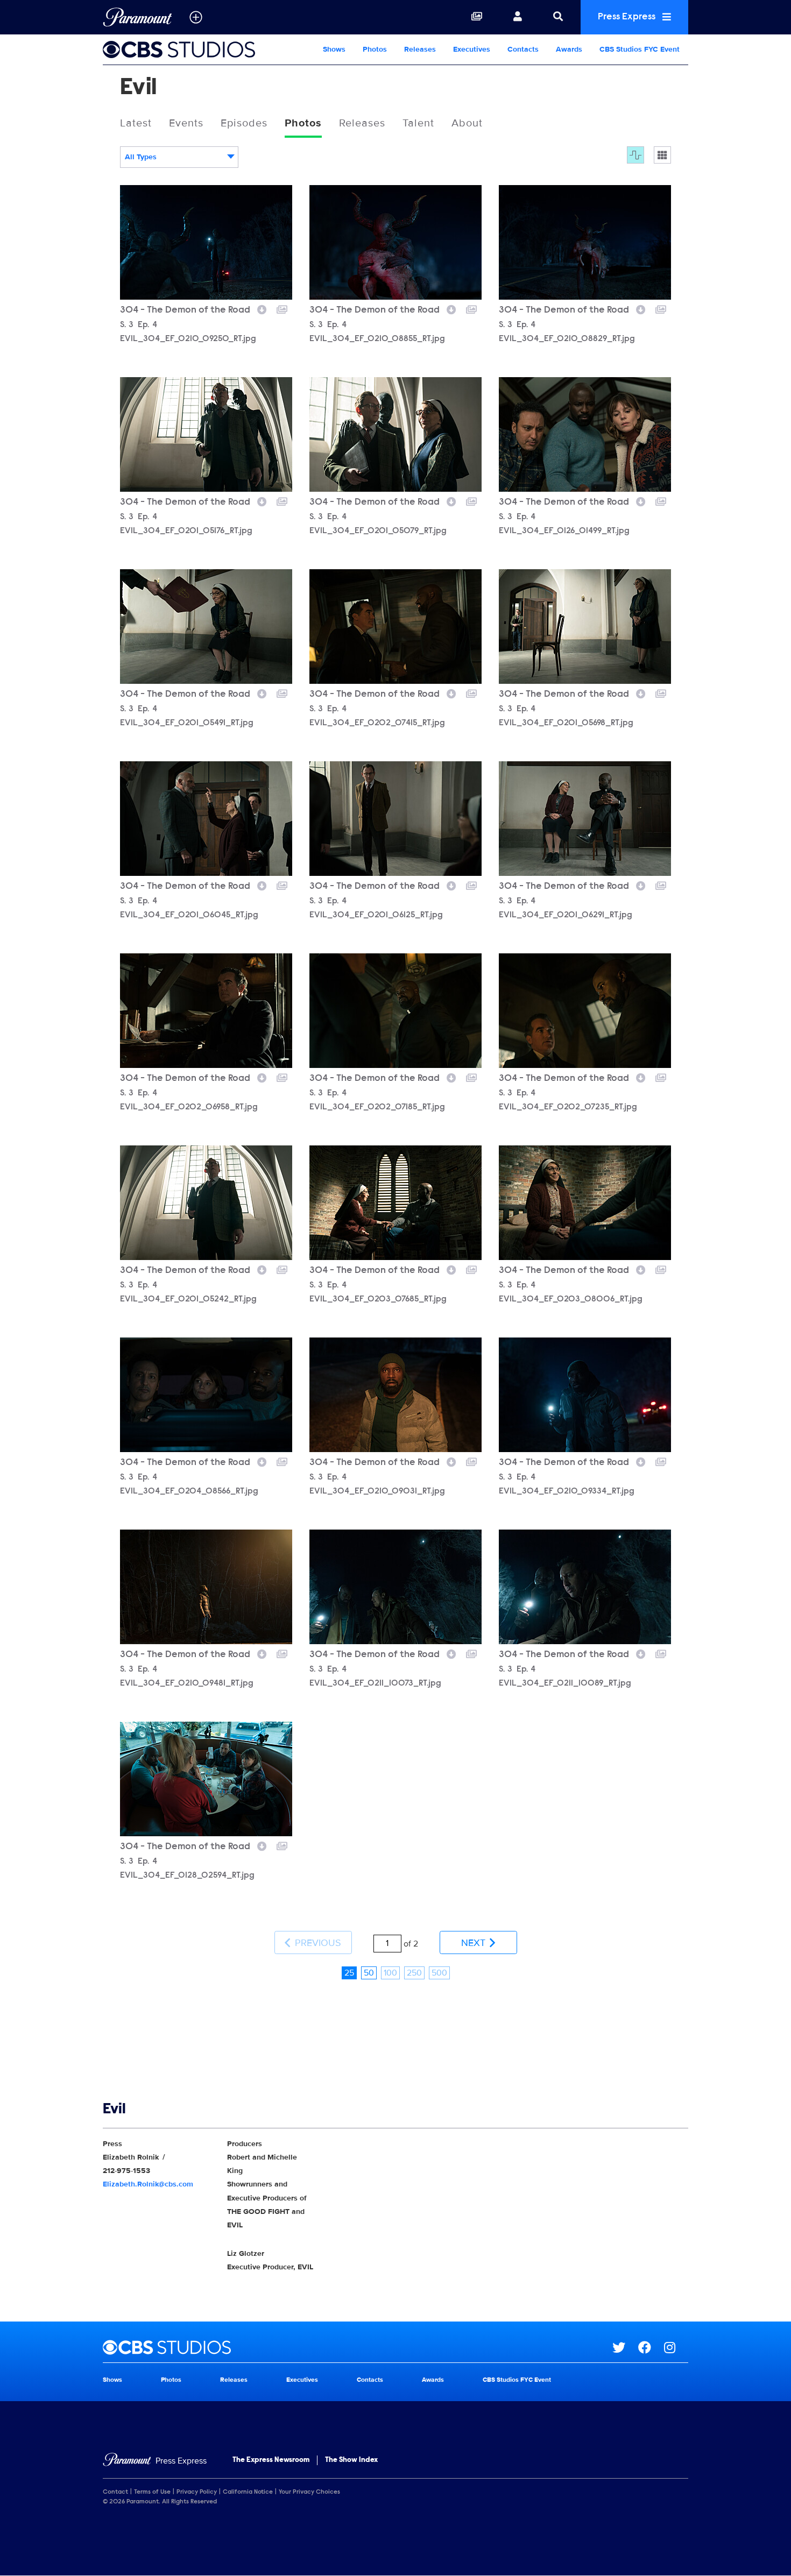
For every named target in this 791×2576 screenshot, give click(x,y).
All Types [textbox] (141, 157)
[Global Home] (137, 17)
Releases (420, 49)
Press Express (628, 17)
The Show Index (351, 2460)
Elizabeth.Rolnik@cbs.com (148, 2184)
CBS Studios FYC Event (640, 49)
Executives (472, 49)
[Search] (558, 17)
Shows (334, 49)
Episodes (244, 123)
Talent (418, 123)
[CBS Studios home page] (358, 2347)
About (467, 123)
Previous (317, 1943)
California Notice (248, 2492)
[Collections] (477, 17)
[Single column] (662, 155)
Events (186, 123)
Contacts (523, 49)
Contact (115, 2492)
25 (349, 1973)
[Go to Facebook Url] (651, 2347)
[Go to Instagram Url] (676, 2347)
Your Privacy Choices (309, 2492)
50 (369, 1973)
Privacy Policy (197, 2492)
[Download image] (262, 308)
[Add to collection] (282, 308)
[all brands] (196, 17)
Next (475, 1943)
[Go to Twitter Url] (625, 2347)
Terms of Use (152, 2492)
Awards (569, 49)
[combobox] (179, 157)
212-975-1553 (126, 2171)
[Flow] (635, 155)
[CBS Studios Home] (188, 49)
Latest (136, 123)
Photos (375, 49)
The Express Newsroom (271, 2460)
